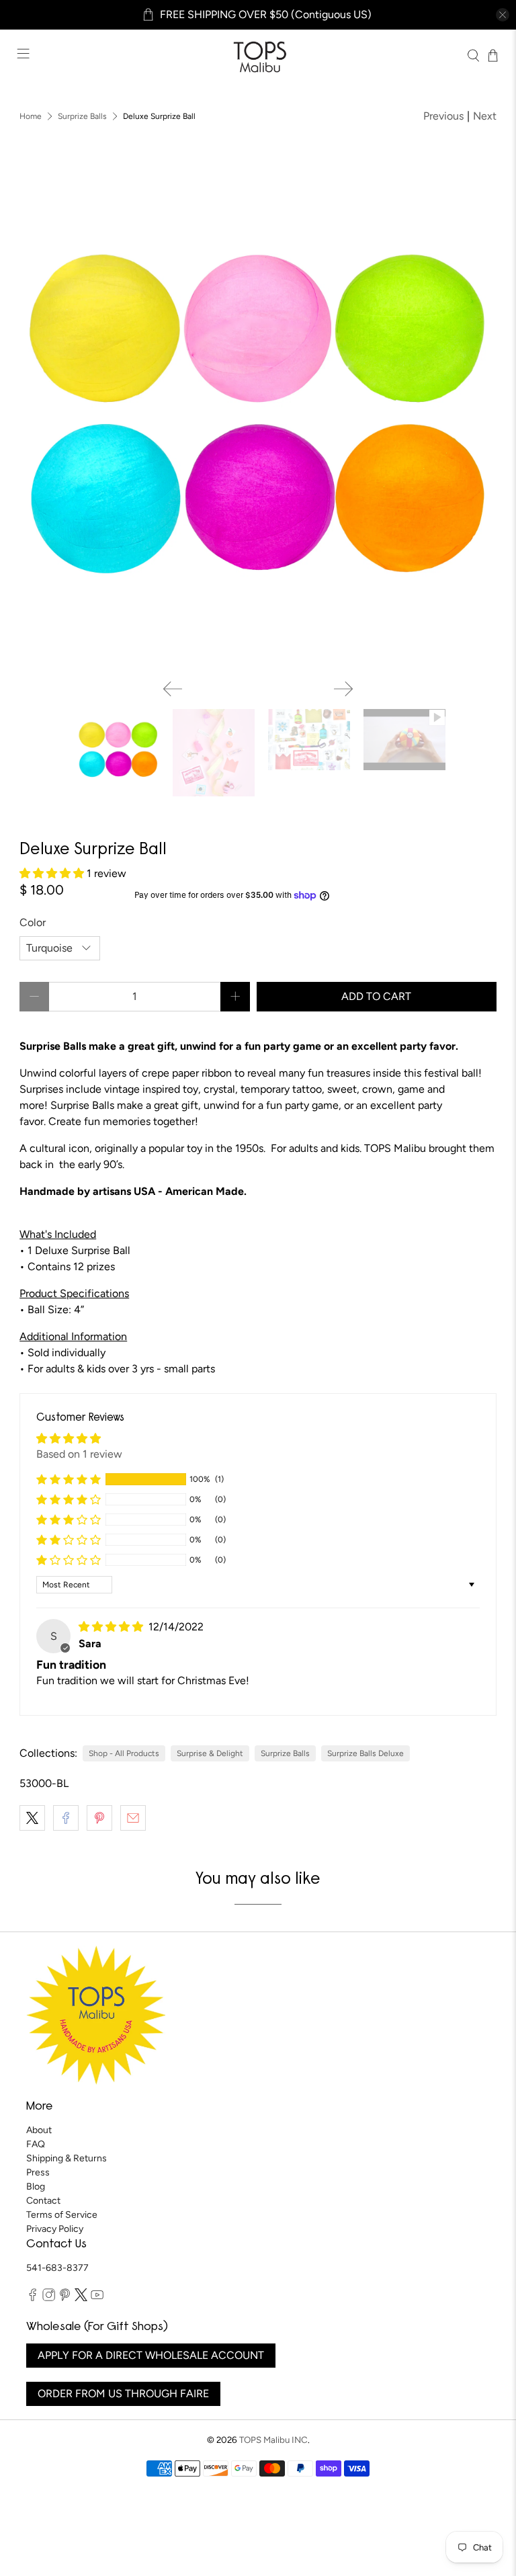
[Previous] (173, 689)
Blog (36, 2187)
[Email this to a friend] (133, 1818)
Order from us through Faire (123, 2394)
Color (33, 922)
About (39, 2130)
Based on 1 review (79, 1454)
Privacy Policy (55, 2229)
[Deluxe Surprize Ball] (258, 417)
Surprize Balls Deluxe (365, 1753)
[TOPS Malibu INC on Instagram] (49, 2298)
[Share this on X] (32, 1818)
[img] (112, 1627)
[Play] (258, 423)
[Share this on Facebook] (66, 1818)
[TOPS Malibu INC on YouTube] (97, 2298)
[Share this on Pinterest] (99, 1818)
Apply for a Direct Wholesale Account (151, 2355)
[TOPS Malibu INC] (258, 55)
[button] (53, 873)
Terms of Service (62, 2215)
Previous (443, 116)
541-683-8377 (57, 2268)
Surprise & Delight (210, 1753)
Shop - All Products (124, 1753)
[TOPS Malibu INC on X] (81, 2298)
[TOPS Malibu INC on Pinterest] (65, 2298)
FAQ (36, 2144)
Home (31, 116)
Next (485, 116)
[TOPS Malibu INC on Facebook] (33, 2298)
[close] (503, 15)
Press (38, 2172)
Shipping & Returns (67, 2158)
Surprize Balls (82, 116)
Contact (43, 2201)
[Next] (343, 689)
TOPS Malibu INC (273, 2440)
